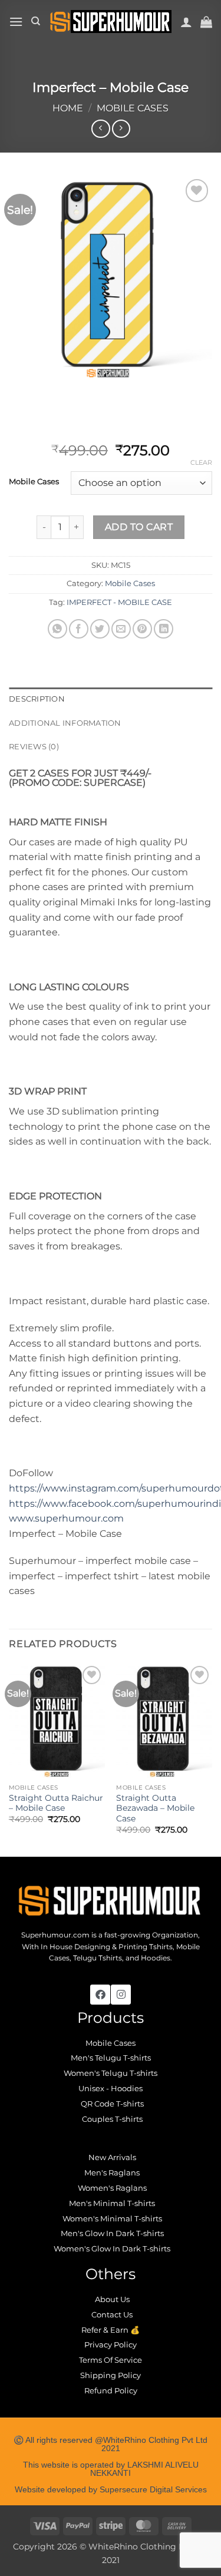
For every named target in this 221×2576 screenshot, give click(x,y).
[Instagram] (121, 1995)
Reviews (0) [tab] (34, 747)
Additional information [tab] (65, 723)
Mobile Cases (133, 108)
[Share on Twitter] (100, 629)
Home (68, 108)
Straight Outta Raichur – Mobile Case (56, 1803)
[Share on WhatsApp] (57, 629)
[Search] (36, 21)
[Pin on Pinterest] (142, 629)
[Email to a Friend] (121, 629)
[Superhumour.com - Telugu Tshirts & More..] (111, 21)
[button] (16, 22)
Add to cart (139, 527)
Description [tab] (37, 699)
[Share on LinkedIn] (164, 629)
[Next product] (100, 129)
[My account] (186, 22)
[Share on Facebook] (79, 629)
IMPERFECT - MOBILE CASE (119, 602)
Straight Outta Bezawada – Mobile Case (155, 1808)
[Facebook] (100, 1995)
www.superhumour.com (66, 1518)
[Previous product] (121, 129)
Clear (201, 462)
